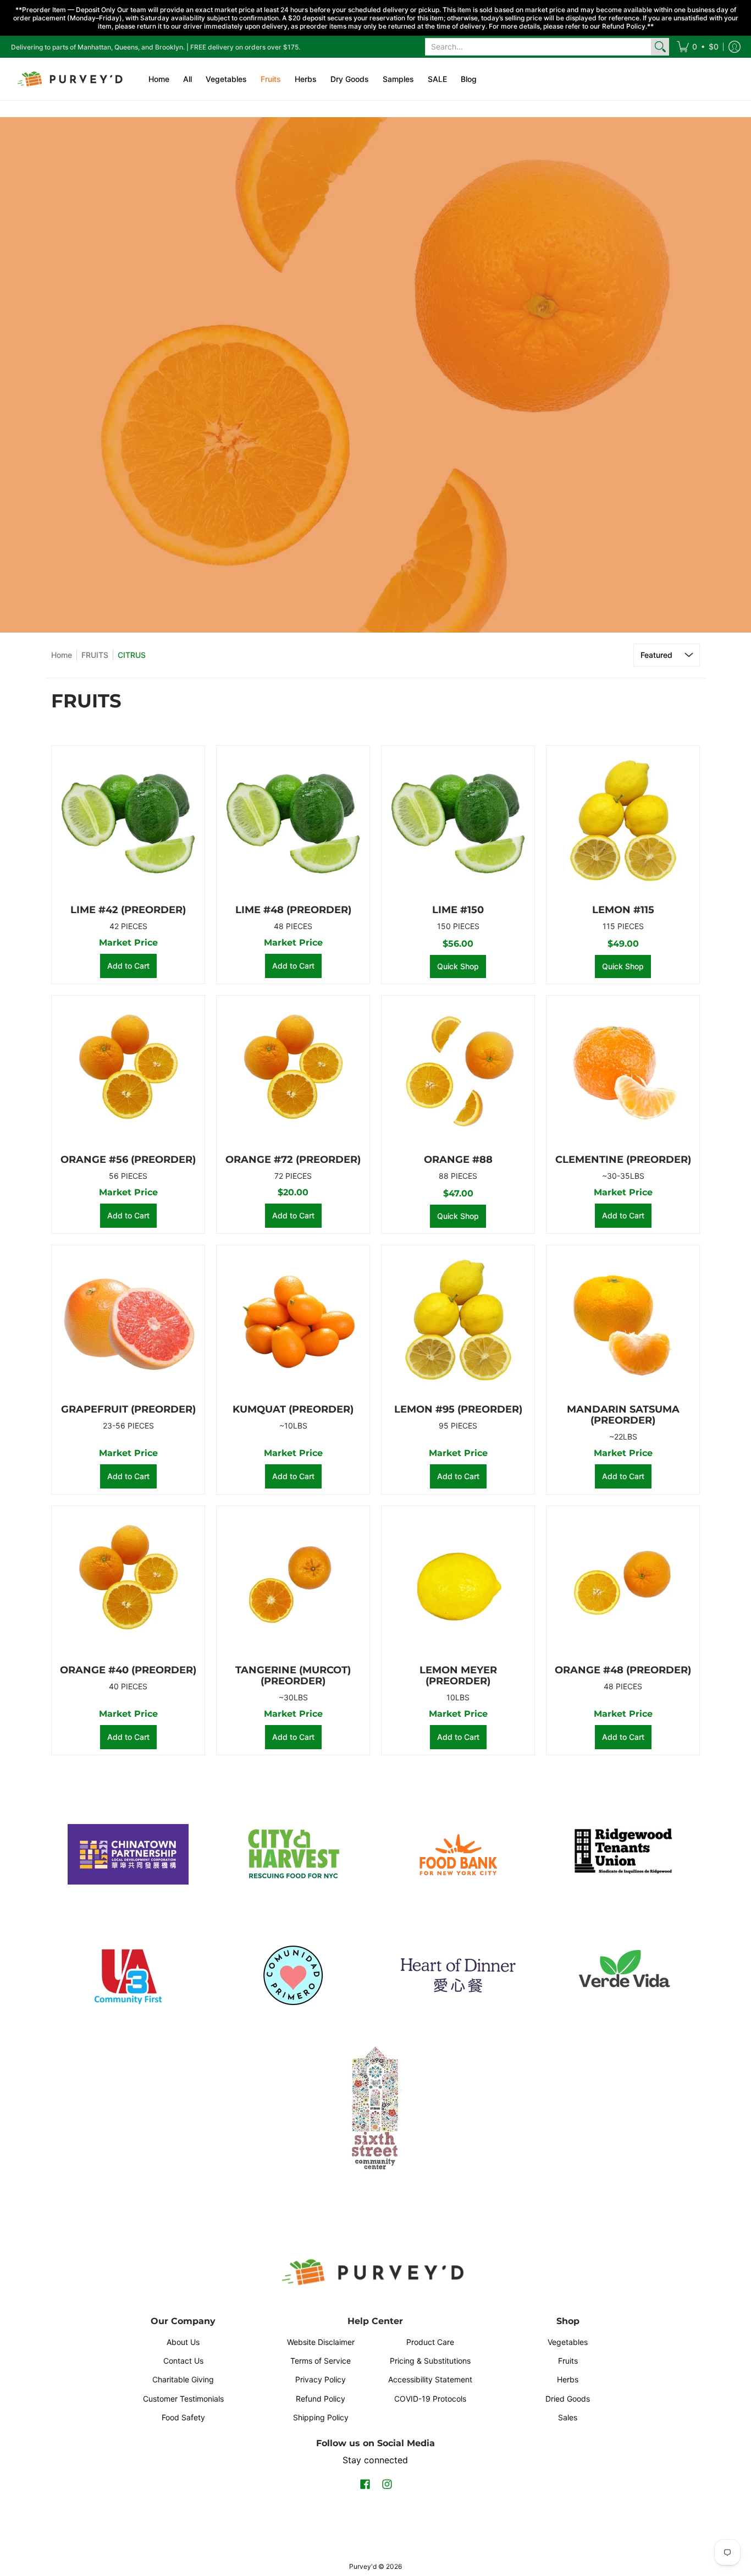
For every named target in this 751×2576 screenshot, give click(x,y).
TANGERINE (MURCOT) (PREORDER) (293, 1676)
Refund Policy (321, 2399)
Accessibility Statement (430, 2379)
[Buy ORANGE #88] (458, 1072)
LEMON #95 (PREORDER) (458, 1409)
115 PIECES (623, 926)
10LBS (458, 1697)
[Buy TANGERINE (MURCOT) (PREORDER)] (293, 1583)
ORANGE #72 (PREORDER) (293, 1160)
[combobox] (538, 47)
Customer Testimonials (183, 2399)
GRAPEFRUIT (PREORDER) (128, 1409)
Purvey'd (363, 2566)
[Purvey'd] (71, 79)
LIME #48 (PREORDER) (293, 910)
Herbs (568, 2379)
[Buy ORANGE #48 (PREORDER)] (623, 1583)
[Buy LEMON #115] (623, 822)
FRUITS (95, 655)
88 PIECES (458, 1176)
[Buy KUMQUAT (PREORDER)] (293, 1322)
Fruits (568, 2361)
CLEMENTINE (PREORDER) (623, 1160)
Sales (568, 2417)
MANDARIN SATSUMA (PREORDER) (623, 1415)
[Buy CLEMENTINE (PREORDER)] (623, 1072)
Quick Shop (458, 966)
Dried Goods (568, 2399)
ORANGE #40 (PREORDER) (128, 1670)
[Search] (660, 47)
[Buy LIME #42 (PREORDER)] (128, 822)
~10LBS (293, 1426)
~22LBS (623, 1437)
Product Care (430, 2342)
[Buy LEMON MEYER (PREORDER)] (458, 1583)
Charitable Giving (183, 2379)
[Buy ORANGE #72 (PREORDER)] (293, 1072)
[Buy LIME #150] (458, 822)
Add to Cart (128, 966)
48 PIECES (293, 926)
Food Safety (183, 2417)
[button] (698, 47)
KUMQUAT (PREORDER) (293, 1409)
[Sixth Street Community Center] (375, 2107)
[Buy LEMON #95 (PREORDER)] (458, 1322)
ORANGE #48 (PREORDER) (623, 1670)
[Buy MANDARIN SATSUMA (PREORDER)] (623, 1322)
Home (62, 655)
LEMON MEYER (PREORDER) (458, 1676)
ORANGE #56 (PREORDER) (128, 1160)
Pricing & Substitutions (430, 2361)
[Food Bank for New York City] (458, 1855)
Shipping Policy (321, 2417)
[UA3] (128, 1975)
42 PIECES (128, 926)
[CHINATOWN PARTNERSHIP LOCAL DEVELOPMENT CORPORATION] (128, 1854)
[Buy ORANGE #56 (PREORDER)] (128, 1072)
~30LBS (293, 1697)
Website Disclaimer (321, 2342)
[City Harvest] (293, 1854)
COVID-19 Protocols (430, 2399)
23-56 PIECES (128, 1426)
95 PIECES (458, 1426)
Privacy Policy (321, 2379)
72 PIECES (293, 1176)
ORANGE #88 (458, 1160)
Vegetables (568, 2342)
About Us (183, 2342)
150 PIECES (458, 926)
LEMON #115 (623, 910)
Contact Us (183, 2361)
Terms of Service (321, 2361)
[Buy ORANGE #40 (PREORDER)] (128, 1583)
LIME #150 (458, 910)
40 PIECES (128, 1686)
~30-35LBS (623, 1176)
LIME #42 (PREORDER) (128, 910)
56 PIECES (128, 1176)
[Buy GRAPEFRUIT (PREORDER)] (128, 1322)
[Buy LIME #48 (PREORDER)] (293, 822)
